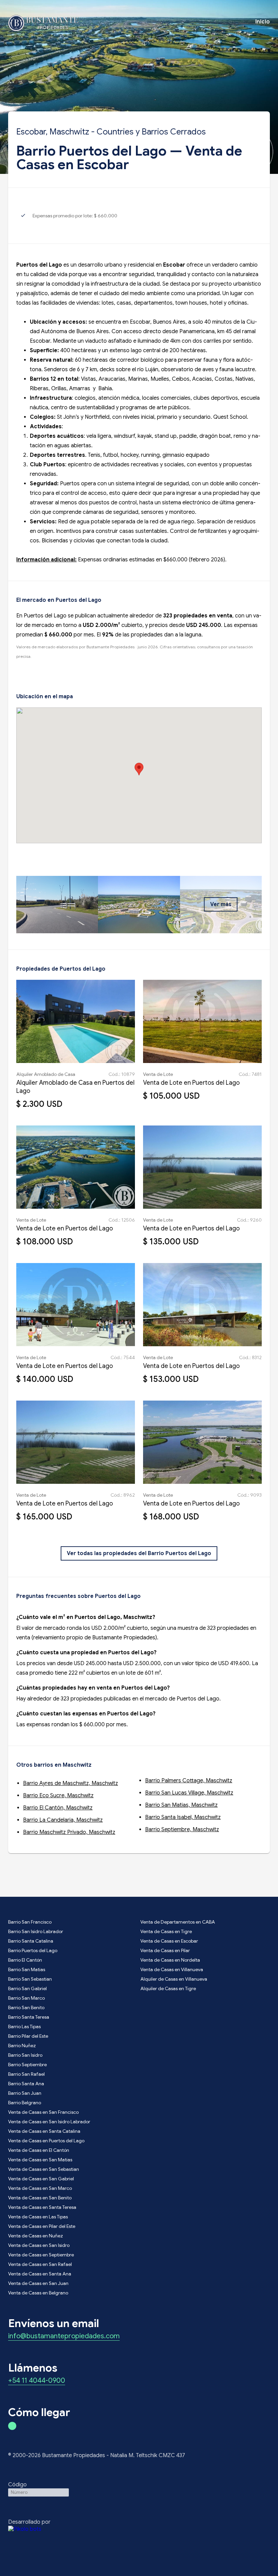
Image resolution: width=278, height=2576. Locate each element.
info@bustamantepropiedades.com (64, 2337)
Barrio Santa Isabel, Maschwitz (183, 1817)
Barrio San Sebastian (30, 1979)
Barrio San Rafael (26, 2074)
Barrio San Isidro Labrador (36, 1931)
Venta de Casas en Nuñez (36, 2236)
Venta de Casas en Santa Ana (40, 2274)
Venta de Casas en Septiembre (41, 2255)
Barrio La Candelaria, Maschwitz (63, 1820)
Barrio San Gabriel (27, 1988)
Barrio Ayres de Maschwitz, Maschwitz (71, 1783)
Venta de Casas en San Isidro (39, 2245)
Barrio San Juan (25, 2093)
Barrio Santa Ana (26, 2084)
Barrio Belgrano (25, 2103)
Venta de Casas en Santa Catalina (44, 2131)
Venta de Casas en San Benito (40, 2198)
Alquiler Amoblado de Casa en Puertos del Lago (75, 1087)
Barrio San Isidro (25, 2055)
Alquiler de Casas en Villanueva (174, 1979)
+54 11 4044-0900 (37, 2381)
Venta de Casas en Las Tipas (38, 2217)
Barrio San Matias (27, 1969)
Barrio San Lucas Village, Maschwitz (189, 1793)
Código (17, 2485)
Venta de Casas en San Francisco (43, 2112)
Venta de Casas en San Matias (40, 2160)
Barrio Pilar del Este (28, 2036)
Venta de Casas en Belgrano (38, 2293)
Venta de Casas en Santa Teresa (42, 2207)
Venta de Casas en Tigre (166, 1931)
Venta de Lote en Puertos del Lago (191, 1083)
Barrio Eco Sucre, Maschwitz (58, 1796)
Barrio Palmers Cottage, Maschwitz (189, 1781)
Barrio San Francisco (30, 1922)
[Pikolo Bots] (139, 2529)
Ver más (221, 904)
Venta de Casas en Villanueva (172, 1969)
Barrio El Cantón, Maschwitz (58, 1808)
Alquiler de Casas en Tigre (168, 1988)
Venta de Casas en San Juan (38, 2283)
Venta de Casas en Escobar (169, 1941)
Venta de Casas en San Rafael (40, 2264)
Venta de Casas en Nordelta (170, 1960)
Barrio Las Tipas (24, 2026)
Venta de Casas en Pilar (165, 1950)
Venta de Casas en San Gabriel (41, 2179)
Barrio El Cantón (25, 1960)
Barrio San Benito (26, 2007)
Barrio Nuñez (22, 2046)
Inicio (263, 22)
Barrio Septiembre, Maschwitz (182, 1830)
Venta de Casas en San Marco (40, 2188)
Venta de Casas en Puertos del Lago (46, 2141)
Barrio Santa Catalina (31, 1941)
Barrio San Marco (26, 1998)
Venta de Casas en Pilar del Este (42, 2226)
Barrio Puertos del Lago (33, 1950)
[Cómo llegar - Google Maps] (12, 2426)
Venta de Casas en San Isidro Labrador (49, 2122)
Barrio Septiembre (27, 2065)
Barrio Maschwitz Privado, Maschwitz (69, 1832)
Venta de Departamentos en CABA (178, 1922)
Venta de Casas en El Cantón (39, 2150)
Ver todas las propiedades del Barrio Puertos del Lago (139, 1553)
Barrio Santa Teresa (29, 2017)
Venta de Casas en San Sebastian (44, 2169)
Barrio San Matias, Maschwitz (181, 1805)
